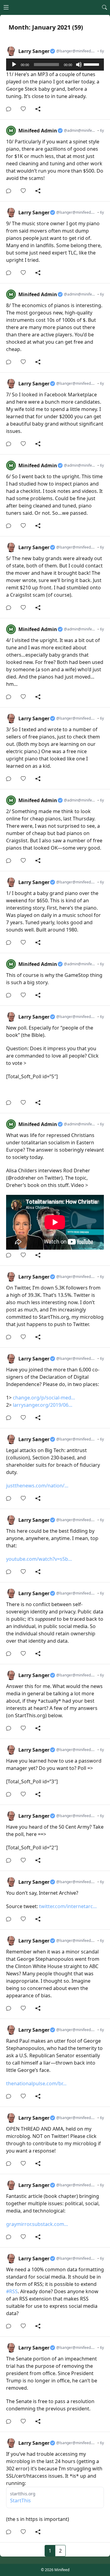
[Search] (105, 7)
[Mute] (79, 65)
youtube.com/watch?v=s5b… (39, 1559)
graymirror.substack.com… (37, 2224)
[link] (55, 80)
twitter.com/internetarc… (68, 1906)
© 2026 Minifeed (55, 2570)
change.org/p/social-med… (44, 1398)
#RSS (12, 2291)
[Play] (14, 65)
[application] (55, 65)
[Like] (25, 109)
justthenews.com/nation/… (37, 1486)
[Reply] (10, 109)
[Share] (38, 109)
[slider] (92, 64)
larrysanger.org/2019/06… (43, 1405)
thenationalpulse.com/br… (36, 2083)
